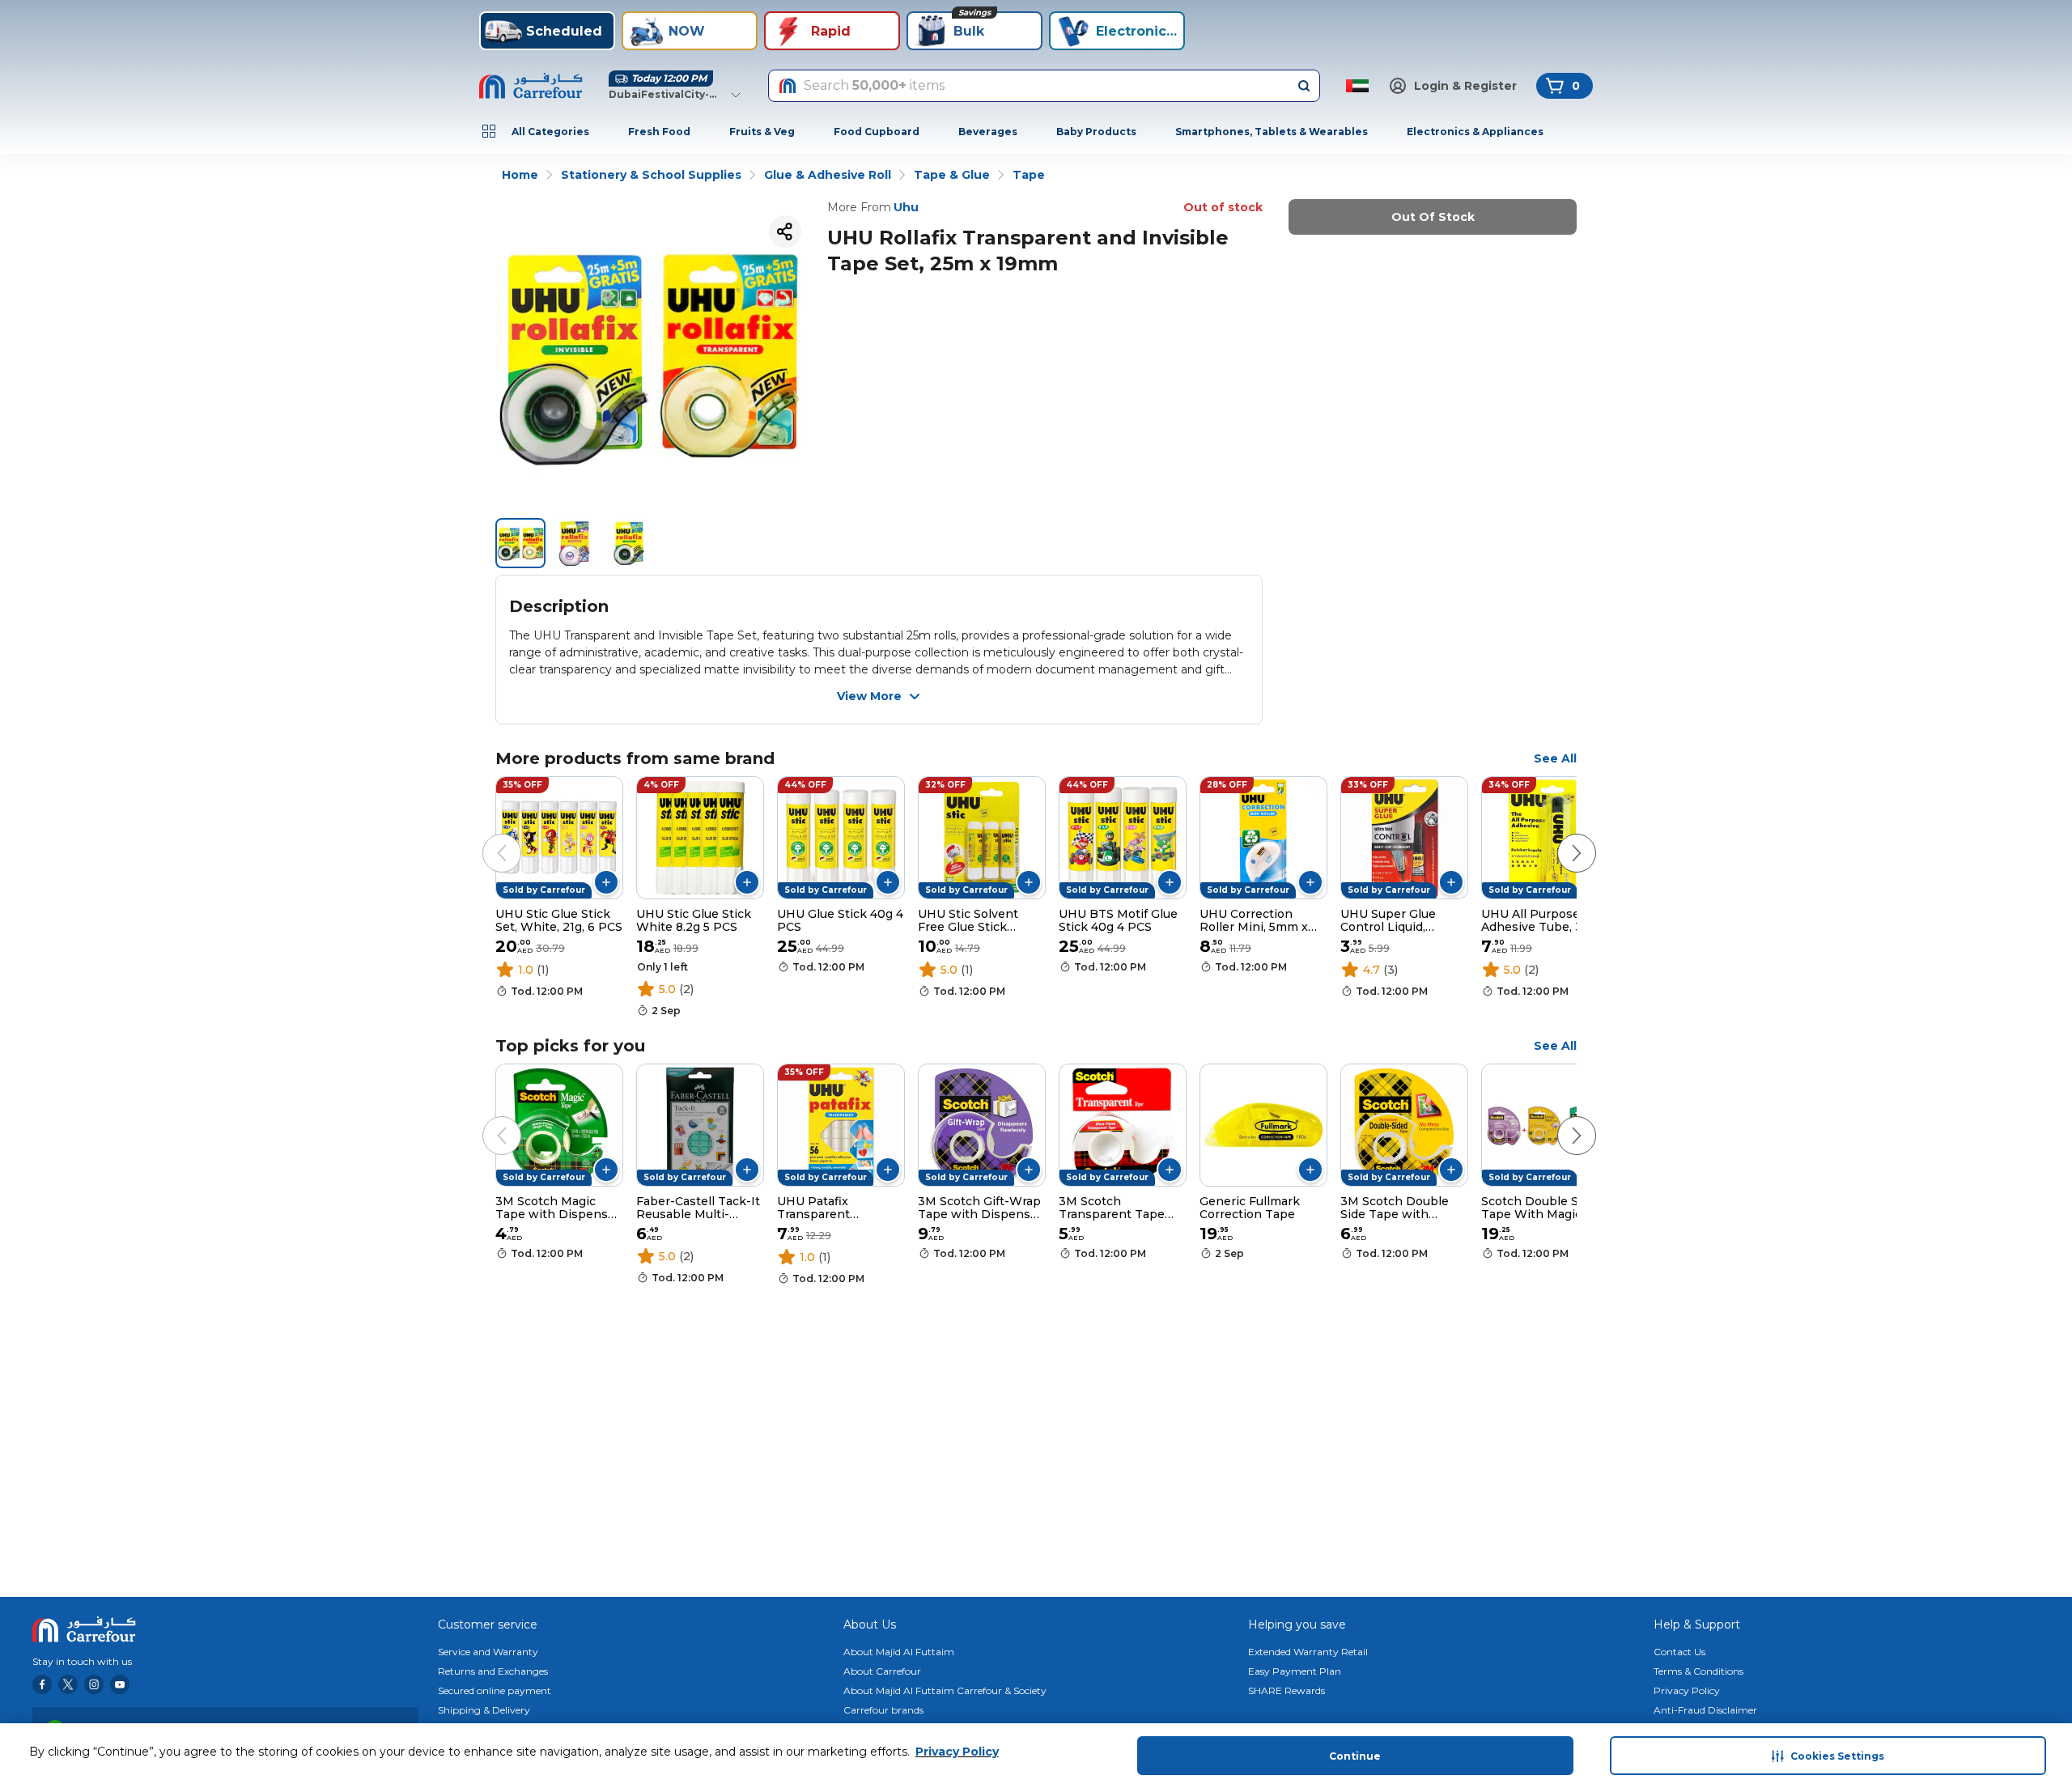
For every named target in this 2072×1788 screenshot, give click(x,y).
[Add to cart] (606, 882)
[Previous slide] (486, 837)
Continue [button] (1355, 1756)
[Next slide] (1560, 837)
